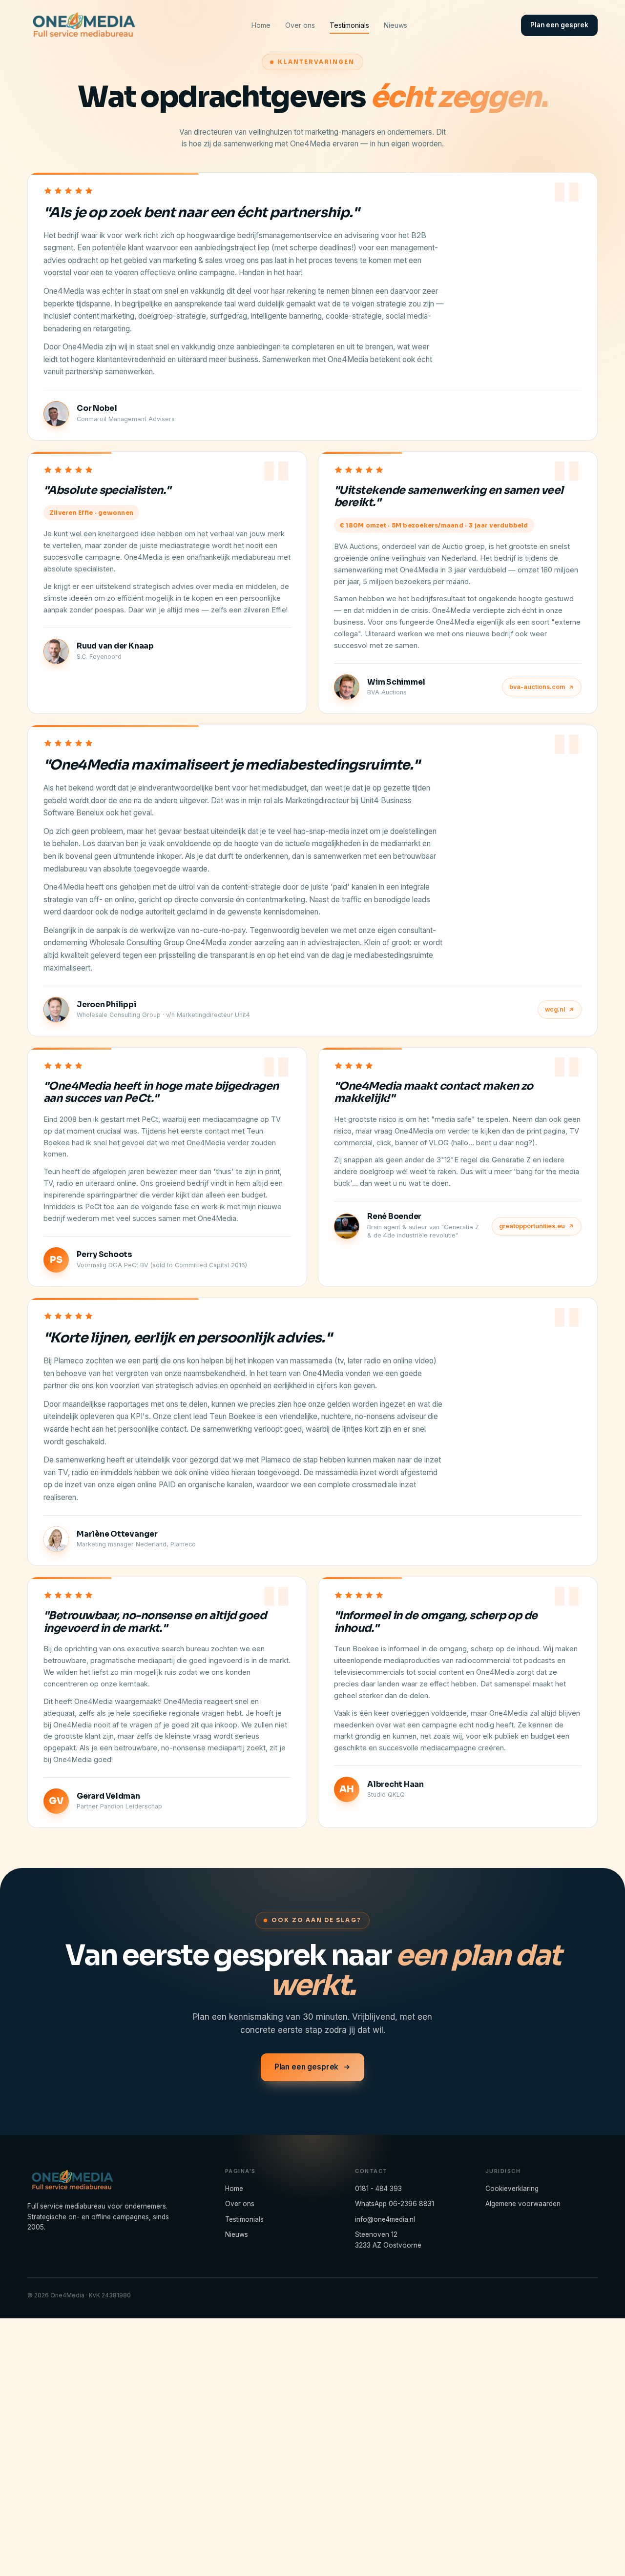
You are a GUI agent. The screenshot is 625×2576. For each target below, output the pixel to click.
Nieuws (396, 25)
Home (261, 25)
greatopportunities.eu (532, 1226)
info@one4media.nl (385, 2219)
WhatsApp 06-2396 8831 (395, 2204)
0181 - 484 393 (378, 2188)
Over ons (300, 25)
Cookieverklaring (512, 2188)
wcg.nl (555, 1009)
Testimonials (349, 25)
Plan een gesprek (559, 25)
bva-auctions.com (537, 687)
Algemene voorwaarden (523, 2204)
